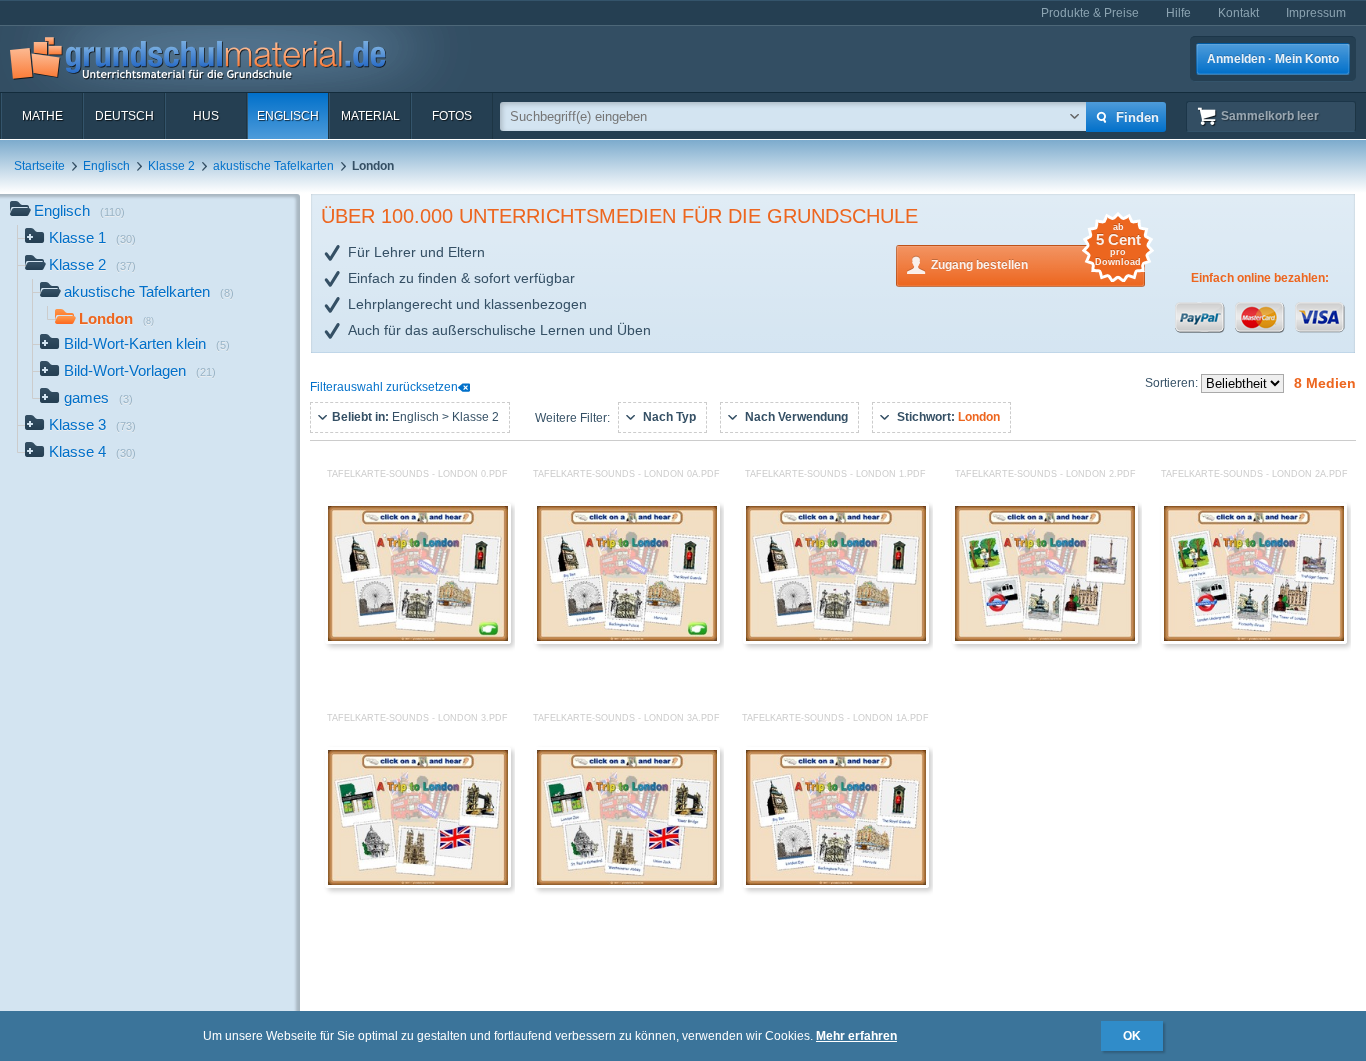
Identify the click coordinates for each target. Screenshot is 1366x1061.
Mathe (42, 116)
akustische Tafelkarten (273, 166)
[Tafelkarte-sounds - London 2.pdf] (1045, 640)
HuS (206, 116)
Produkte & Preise (1090, 13)
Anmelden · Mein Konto (1273, 59)
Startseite (39, 166)
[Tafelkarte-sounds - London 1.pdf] (836, 640)
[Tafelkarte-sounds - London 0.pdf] (418, 640)
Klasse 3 (92, 424)
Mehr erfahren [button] (856, 1036)
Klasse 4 (92, 451)
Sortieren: (1173, 383)
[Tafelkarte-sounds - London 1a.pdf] (836, 884)
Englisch (288, 116)
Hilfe (1178, 13)
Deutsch (124, 116)
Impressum (1316, 13)
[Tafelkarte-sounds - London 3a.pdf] (627, 884)
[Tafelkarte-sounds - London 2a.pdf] (1254, 640)
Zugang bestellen (1036, 258)
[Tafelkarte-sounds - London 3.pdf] (418, 884)
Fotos (452, 116)
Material (370, 116)
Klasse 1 (92, 237)
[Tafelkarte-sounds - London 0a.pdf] (627, 640)
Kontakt (1238, 13)
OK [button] (1132, 1036)
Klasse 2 (171, 166)
